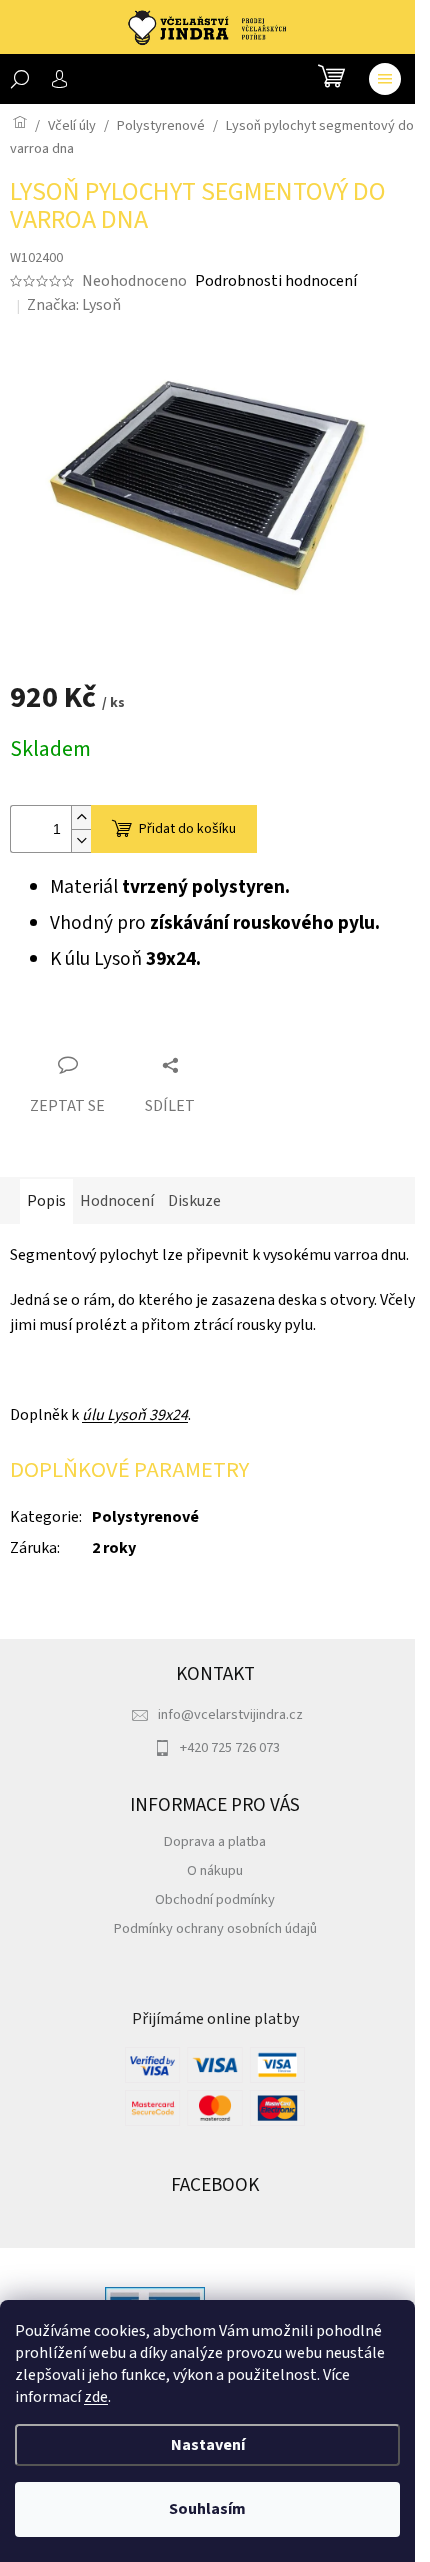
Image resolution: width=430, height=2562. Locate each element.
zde (96, 2397)
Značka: (74, 305)
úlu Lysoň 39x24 (135, 1415)
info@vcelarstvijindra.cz (230, 1714)
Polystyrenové (145, 1517)
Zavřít (121, 1029)
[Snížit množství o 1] (81, 840)
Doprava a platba (215, 1841)
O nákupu (215, 1870)
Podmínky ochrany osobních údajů (215, 1928)
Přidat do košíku (187, 829)
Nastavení (208, 2445)
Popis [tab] (46, 1201)
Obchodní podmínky (215, 1899)
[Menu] (385, 79)
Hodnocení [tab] (117, 1201)
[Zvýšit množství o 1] (81, 817)
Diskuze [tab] (194, 1201)
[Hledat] (20, 79)
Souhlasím (207, 2509)
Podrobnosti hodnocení (276, 281)
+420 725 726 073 (230, 1747)
